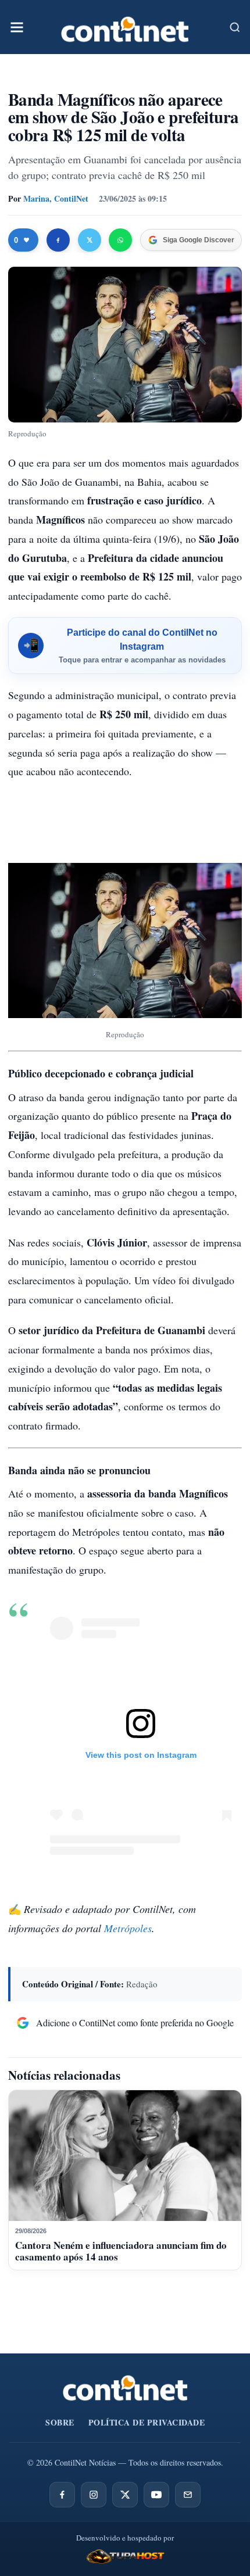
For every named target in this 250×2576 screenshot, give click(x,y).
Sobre (60, 2422)
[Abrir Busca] (235, 27)
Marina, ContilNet (56, 198)
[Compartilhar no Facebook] (58, 240)
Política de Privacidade (147, 2422)
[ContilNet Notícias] (125, 27)
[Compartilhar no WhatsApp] (120, 240)
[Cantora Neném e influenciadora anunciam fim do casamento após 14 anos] (125, 2156)
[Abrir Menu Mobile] (17, 27)
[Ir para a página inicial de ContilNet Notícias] (125, 2388)
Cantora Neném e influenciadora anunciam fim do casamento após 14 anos (121, 2251)
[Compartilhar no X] (90, 240)
